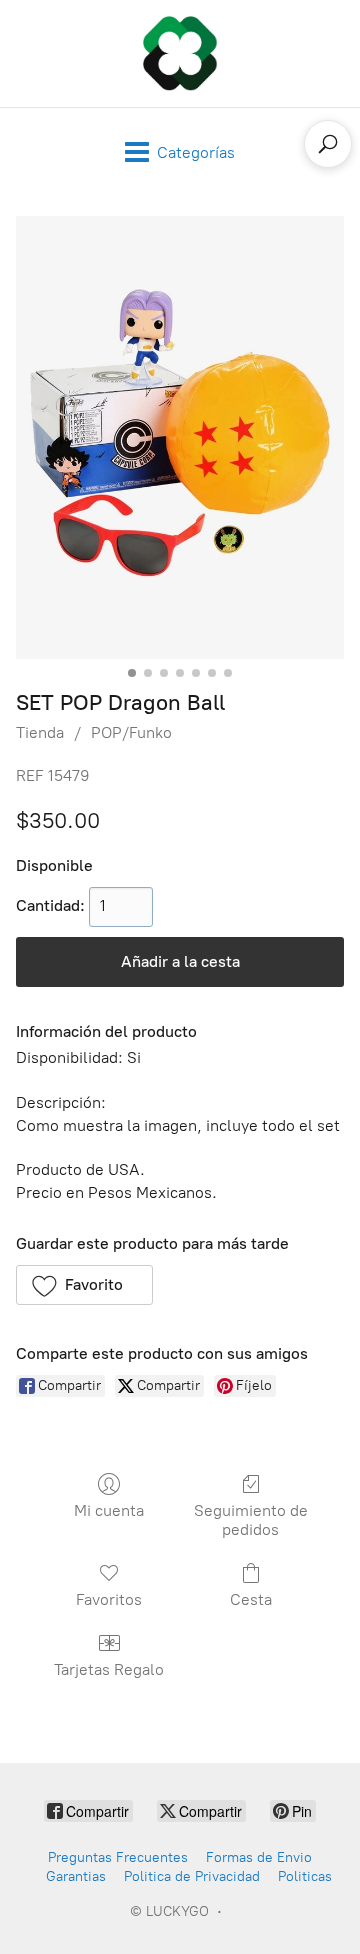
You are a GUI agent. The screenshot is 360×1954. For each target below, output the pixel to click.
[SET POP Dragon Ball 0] (180, 437)
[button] (84, 1285)
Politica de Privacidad (192, 1876)
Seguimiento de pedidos (251, 1520)
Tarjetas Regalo (109, 1669)
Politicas (305, 1876)
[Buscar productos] (328, 144)
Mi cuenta (109, 1510)
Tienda (40, 732)
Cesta (251, 1599)
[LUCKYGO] (180, 53)
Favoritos (109, 1599)
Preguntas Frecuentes (118, 1857)
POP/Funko (131, 732)
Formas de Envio (259, 1857)
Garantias (76, 1876)
